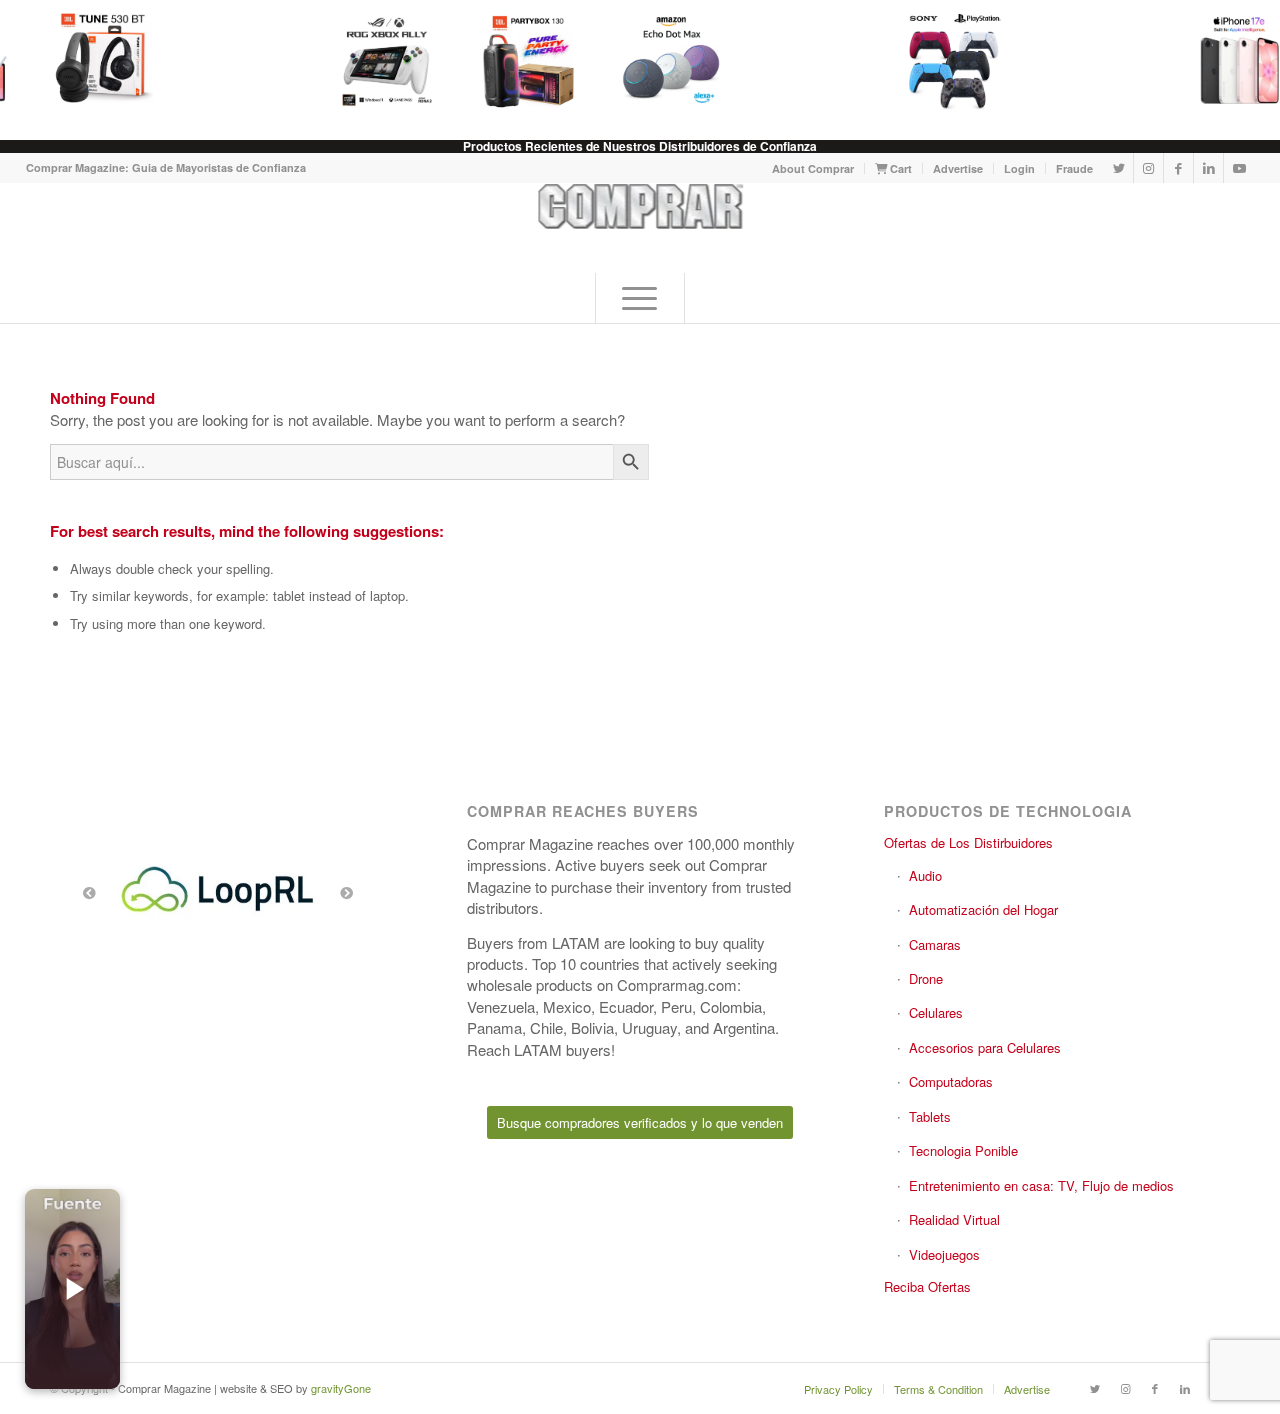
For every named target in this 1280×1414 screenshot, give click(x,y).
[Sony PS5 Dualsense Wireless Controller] (940, 60)
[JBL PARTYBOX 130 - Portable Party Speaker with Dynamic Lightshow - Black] (514, 60)
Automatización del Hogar (983, 909)
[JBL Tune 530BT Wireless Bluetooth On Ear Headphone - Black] (88, 60)
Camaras (935, 944)
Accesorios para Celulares (985, 1047)
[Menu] (640, 298)
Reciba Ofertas (927, 1286)
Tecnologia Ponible (963, 1150)
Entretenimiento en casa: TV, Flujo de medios (1041, 1185)
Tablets (930, 1116)
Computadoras (951, 1081)
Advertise (958, 168)
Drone (926, 978)
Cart (899, 168)
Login (1019, 168)
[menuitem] (813, 168)
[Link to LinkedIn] (1208, 168)
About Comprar (813, 168)
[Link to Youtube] (1239, 168)
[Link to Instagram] (1148, 168)
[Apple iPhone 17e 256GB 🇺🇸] (1224, 60)
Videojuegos (944, 1254)
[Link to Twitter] (1118, 168)
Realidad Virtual (954, 1219)
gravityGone (341, 1388)
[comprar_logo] (639, 228)
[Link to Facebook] (1178, 168)
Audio (925, 875)
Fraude (1074, 168)
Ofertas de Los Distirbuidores (968, 842)
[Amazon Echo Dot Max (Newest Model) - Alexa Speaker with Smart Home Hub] (656, 60)
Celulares (936, 1012)
